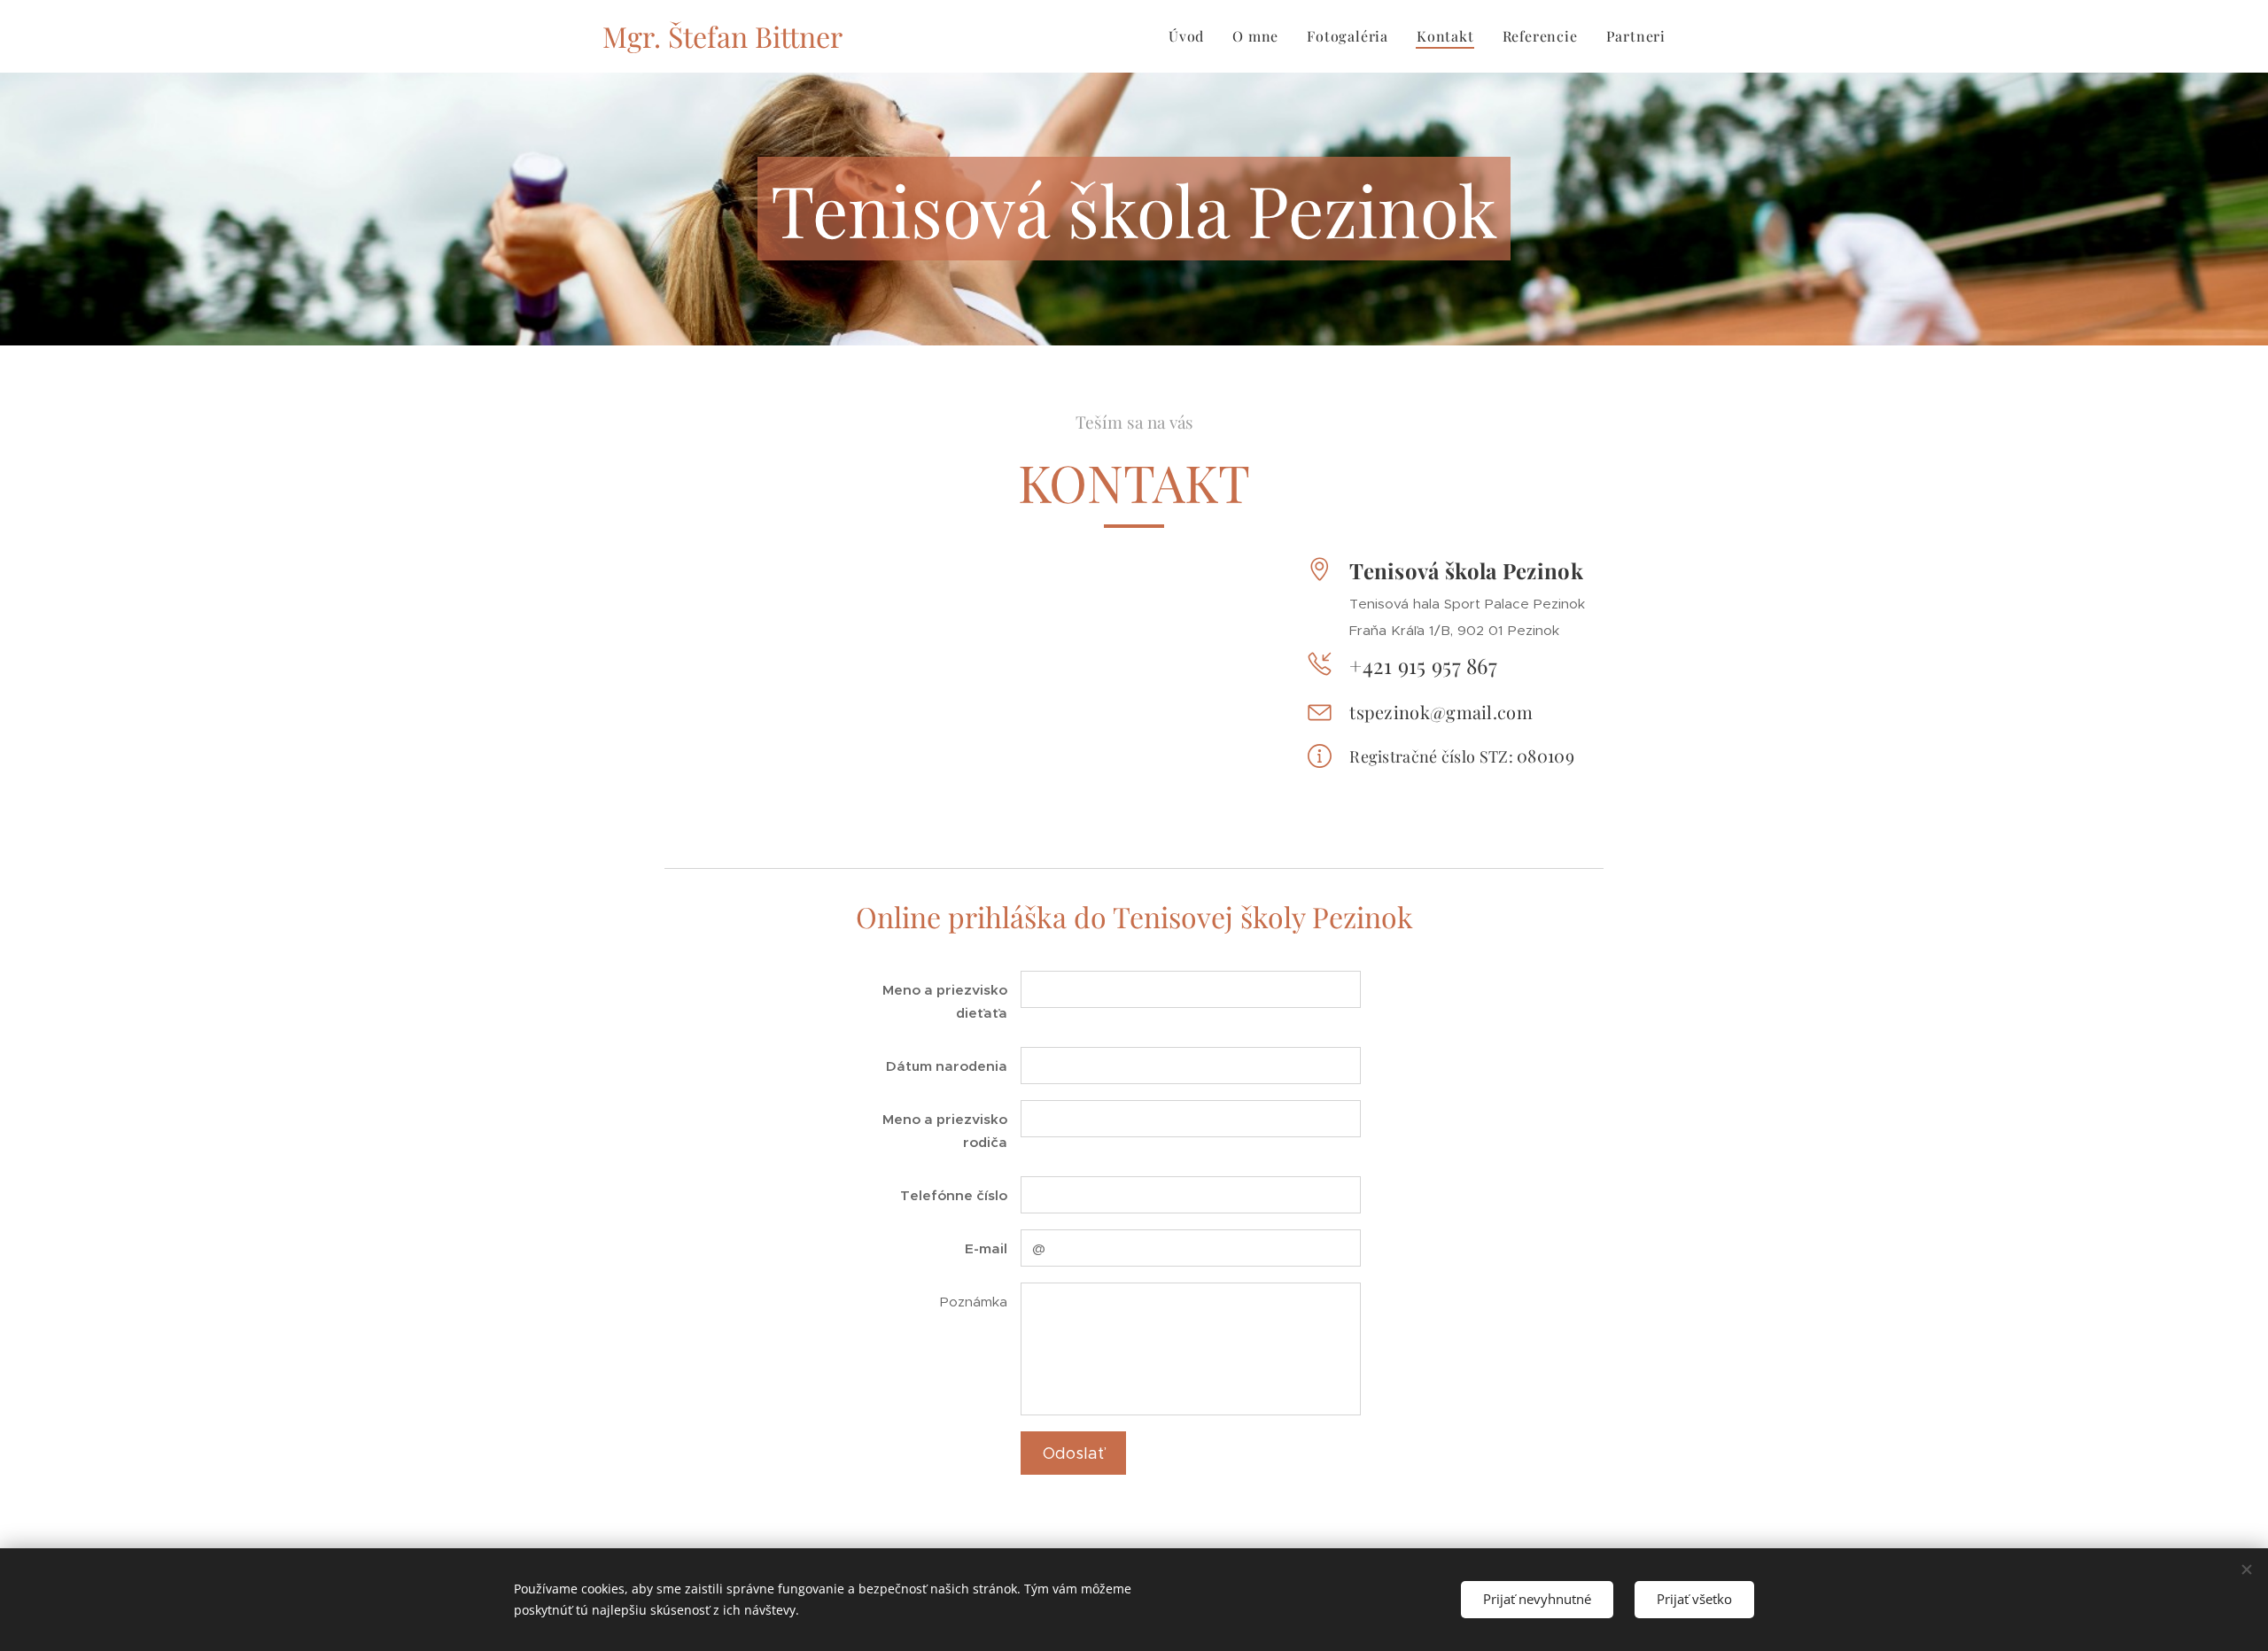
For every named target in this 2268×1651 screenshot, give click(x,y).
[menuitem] (1191, 36)
